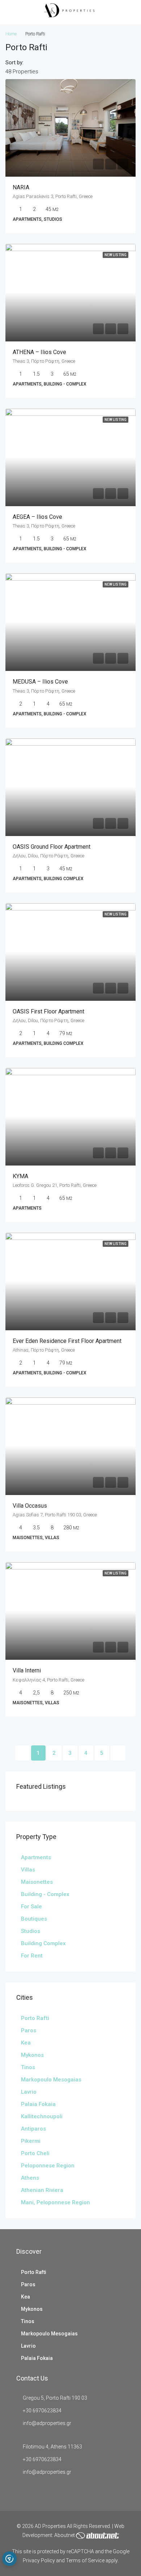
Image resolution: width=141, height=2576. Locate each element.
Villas (28, 1870)
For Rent (32, 1956)
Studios (31, 1931)
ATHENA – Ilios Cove (39, 352)
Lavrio (29, 2092)
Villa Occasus (30, 1506)
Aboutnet (65, 2535)
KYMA (20, 1176)
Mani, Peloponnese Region (55, 2202)
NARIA (21, 187)
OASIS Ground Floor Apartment (52, 847)
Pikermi (31, 2141)
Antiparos (33, 2129)
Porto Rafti (35, 2018)
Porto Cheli (35, 2153)
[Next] (118, 1753)
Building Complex (43, 1943)
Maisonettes (37, 1882)
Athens (30, 2178)
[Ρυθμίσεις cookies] (9, 2559)
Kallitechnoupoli (42, 2116)
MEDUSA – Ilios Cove (40, 682)
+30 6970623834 (42, 2411)
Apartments (36, 1857)
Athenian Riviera (42, 2190)
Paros (29, 2030)
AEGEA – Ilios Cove (37, 517)
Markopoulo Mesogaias (51, 2080)
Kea (26, 2043)
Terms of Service (85, 2560)
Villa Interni (27, 1670)
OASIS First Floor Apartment (48, 1011)
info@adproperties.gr (47, 2423)
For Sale (31, 1907)
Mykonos (32, 2055)
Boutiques (34, 1919)
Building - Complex (45, 1894)
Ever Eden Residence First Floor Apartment (67, 1341)
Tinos (28, 2067)
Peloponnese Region (48, 2166)
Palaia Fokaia (38, 2104)
